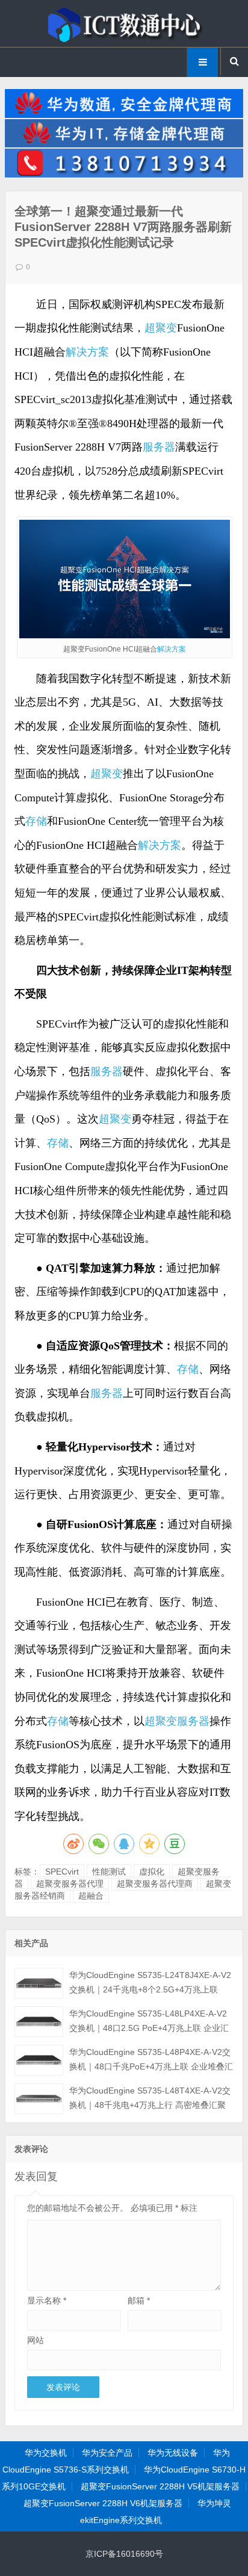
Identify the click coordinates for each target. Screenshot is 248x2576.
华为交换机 (46, 2453)
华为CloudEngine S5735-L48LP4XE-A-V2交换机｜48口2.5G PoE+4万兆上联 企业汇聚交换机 (149, 2028)
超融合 (91, 1896)
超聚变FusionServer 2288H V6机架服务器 (103, 2503)
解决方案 (87, 352)
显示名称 (47, 2300)
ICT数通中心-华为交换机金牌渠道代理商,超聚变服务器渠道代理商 (124, 23)
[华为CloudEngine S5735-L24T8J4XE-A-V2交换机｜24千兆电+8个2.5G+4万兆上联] (39, 1983)
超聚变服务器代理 (70, 1884)
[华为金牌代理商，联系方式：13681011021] (124, 174)
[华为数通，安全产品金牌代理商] (124, 115)
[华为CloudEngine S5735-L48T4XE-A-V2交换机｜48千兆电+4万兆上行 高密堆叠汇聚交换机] (39, 2099)
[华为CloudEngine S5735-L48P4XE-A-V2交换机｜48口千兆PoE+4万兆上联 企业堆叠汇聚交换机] (39, 2060)
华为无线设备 (173, 2453)
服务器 (159, 447)
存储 (36, 821)
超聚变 (161, 328)
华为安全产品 (107, 2453)
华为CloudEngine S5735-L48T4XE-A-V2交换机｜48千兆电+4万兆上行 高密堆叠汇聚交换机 (150, 2105)
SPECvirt (62, 1872)
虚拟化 (152, 1872)
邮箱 (139, 2300)
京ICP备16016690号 (124, 2554)
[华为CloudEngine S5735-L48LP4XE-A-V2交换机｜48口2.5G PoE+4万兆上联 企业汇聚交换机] (39, 2022)
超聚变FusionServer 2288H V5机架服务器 (160, 2486)
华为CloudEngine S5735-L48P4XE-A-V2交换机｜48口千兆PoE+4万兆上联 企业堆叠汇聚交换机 (151, 2066)
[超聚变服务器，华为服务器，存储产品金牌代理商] (124, 144)
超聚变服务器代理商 (155, 1884)
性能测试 (109, 1872)
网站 (36, 2340)
